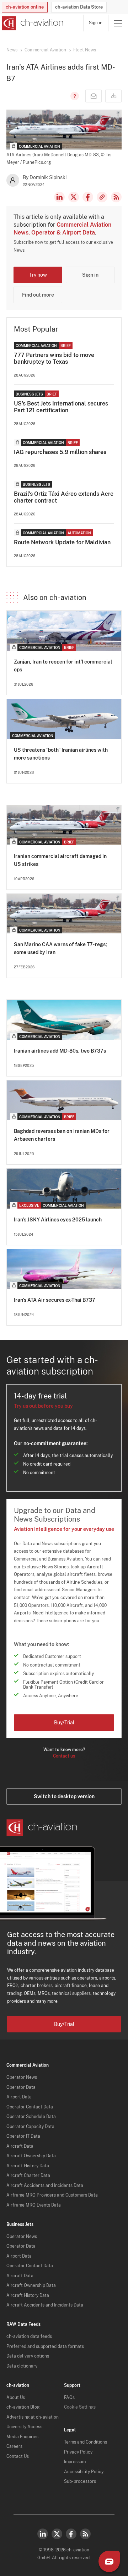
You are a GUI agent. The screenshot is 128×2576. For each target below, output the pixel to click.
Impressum (75, 2462)
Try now (38, 275)
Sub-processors (80, 2481)
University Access (24, 2427)
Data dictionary (22, 2366)
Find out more (38, 295)
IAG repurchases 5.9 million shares (60, 452)
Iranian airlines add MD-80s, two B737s (60, 1051)
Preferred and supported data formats (45, 2346)
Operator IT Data (23, 2136)
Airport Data (19, 2097)
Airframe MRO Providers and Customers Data (52, 2195)
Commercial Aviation (45, 50)
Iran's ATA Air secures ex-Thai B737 (55, 1300)
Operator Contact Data (30, 2107)
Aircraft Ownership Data (31, 2156)
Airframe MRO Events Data (34, 2205)
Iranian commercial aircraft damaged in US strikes (60, 860)
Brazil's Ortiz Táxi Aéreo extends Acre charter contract (64, 497)
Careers (14, 2446)
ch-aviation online (25, 7)
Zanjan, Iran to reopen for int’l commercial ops (63, 666)
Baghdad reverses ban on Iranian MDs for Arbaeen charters (62, 1135)
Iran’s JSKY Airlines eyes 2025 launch (58, 1220)
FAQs (69, 2398)
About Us (16, 2398)
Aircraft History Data (28, 2166)
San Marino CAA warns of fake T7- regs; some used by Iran (60, 948)
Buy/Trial (64, 1723)
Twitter (57, 2534)
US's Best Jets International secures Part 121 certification (61, 407)
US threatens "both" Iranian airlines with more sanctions (61, 754)
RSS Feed (116, 197)
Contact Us (18, 2456)
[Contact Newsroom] (94, 96)
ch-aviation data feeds (29, 2336)
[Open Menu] (118, 23)
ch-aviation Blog (23, 2407)
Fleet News (85, 50)
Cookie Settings (80, 2407)
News (12, 50)
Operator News (22, 2077)
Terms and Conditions (86, 2442)
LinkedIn (59, 197)
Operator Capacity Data (30, 2127)
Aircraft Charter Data (28, 2176)
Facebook (88, 197)
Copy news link (102, 197)
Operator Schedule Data (31, 2117)
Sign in (96, 23)
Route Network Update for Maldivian (62, 542)
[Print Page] (113, 96)
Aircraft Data (20, 2146)
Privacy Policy (78, 2452)
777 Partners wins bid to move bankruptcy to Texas (54, 358)
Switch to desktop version (64, 1796)
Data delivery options (28, 2356)
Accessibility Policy (84, 2472)
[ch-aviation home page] (32, 23)
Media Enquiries (22, 2437)
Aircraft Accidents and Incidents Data (45, 2186)
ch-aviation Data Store (79, 7)
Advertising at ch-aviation (33, 2417)
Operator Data (21, 2087)
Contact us (64, 1756)
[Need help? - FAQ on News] (74, 96)
